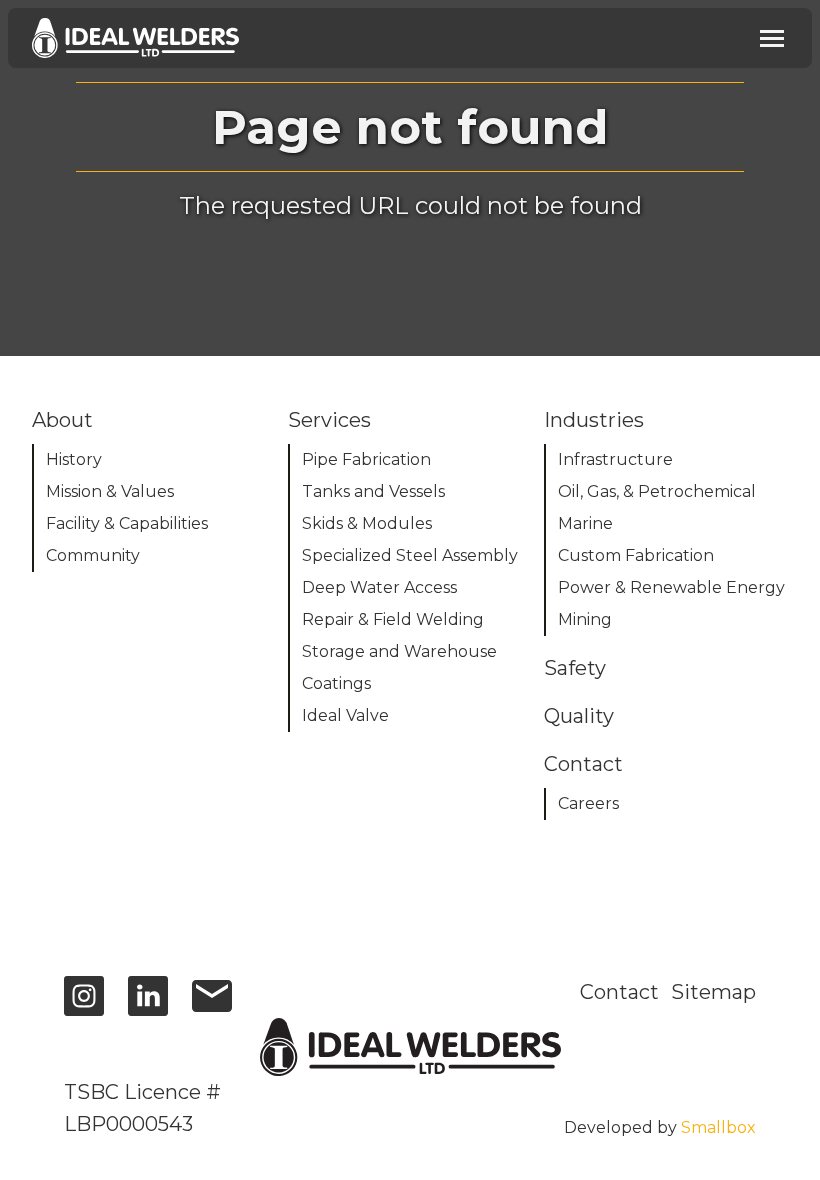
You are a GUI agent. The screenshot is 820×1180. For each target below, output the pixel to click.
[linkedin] (148, 1005)
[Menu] (772, 38)
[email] (212, 1005)
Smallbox (718, 1127)
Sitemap (713, 992)
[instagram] (84, 1005)
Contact (619, 992)
